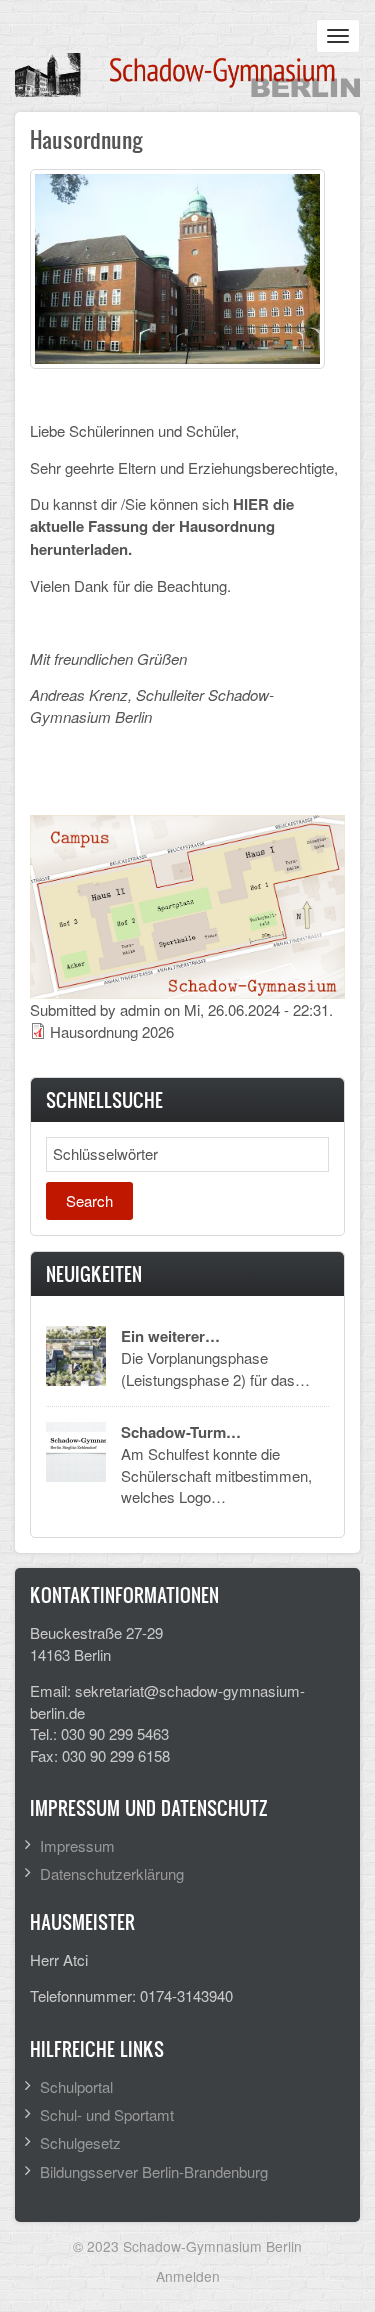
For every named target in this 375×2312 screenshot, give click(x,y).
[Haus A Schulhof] (177, 266)
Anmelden (188, 2276)
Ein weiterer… (170, 1336)
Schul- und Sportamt (107, 2114)
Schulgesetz (80, 2142)
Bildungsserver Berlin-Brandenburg (154, 2171)
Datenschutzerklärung (112, 1873)
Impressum (77, 1845)
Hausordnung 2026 (112, 1031)
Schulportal (76, 2086)
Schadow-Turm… (181, 1432)
